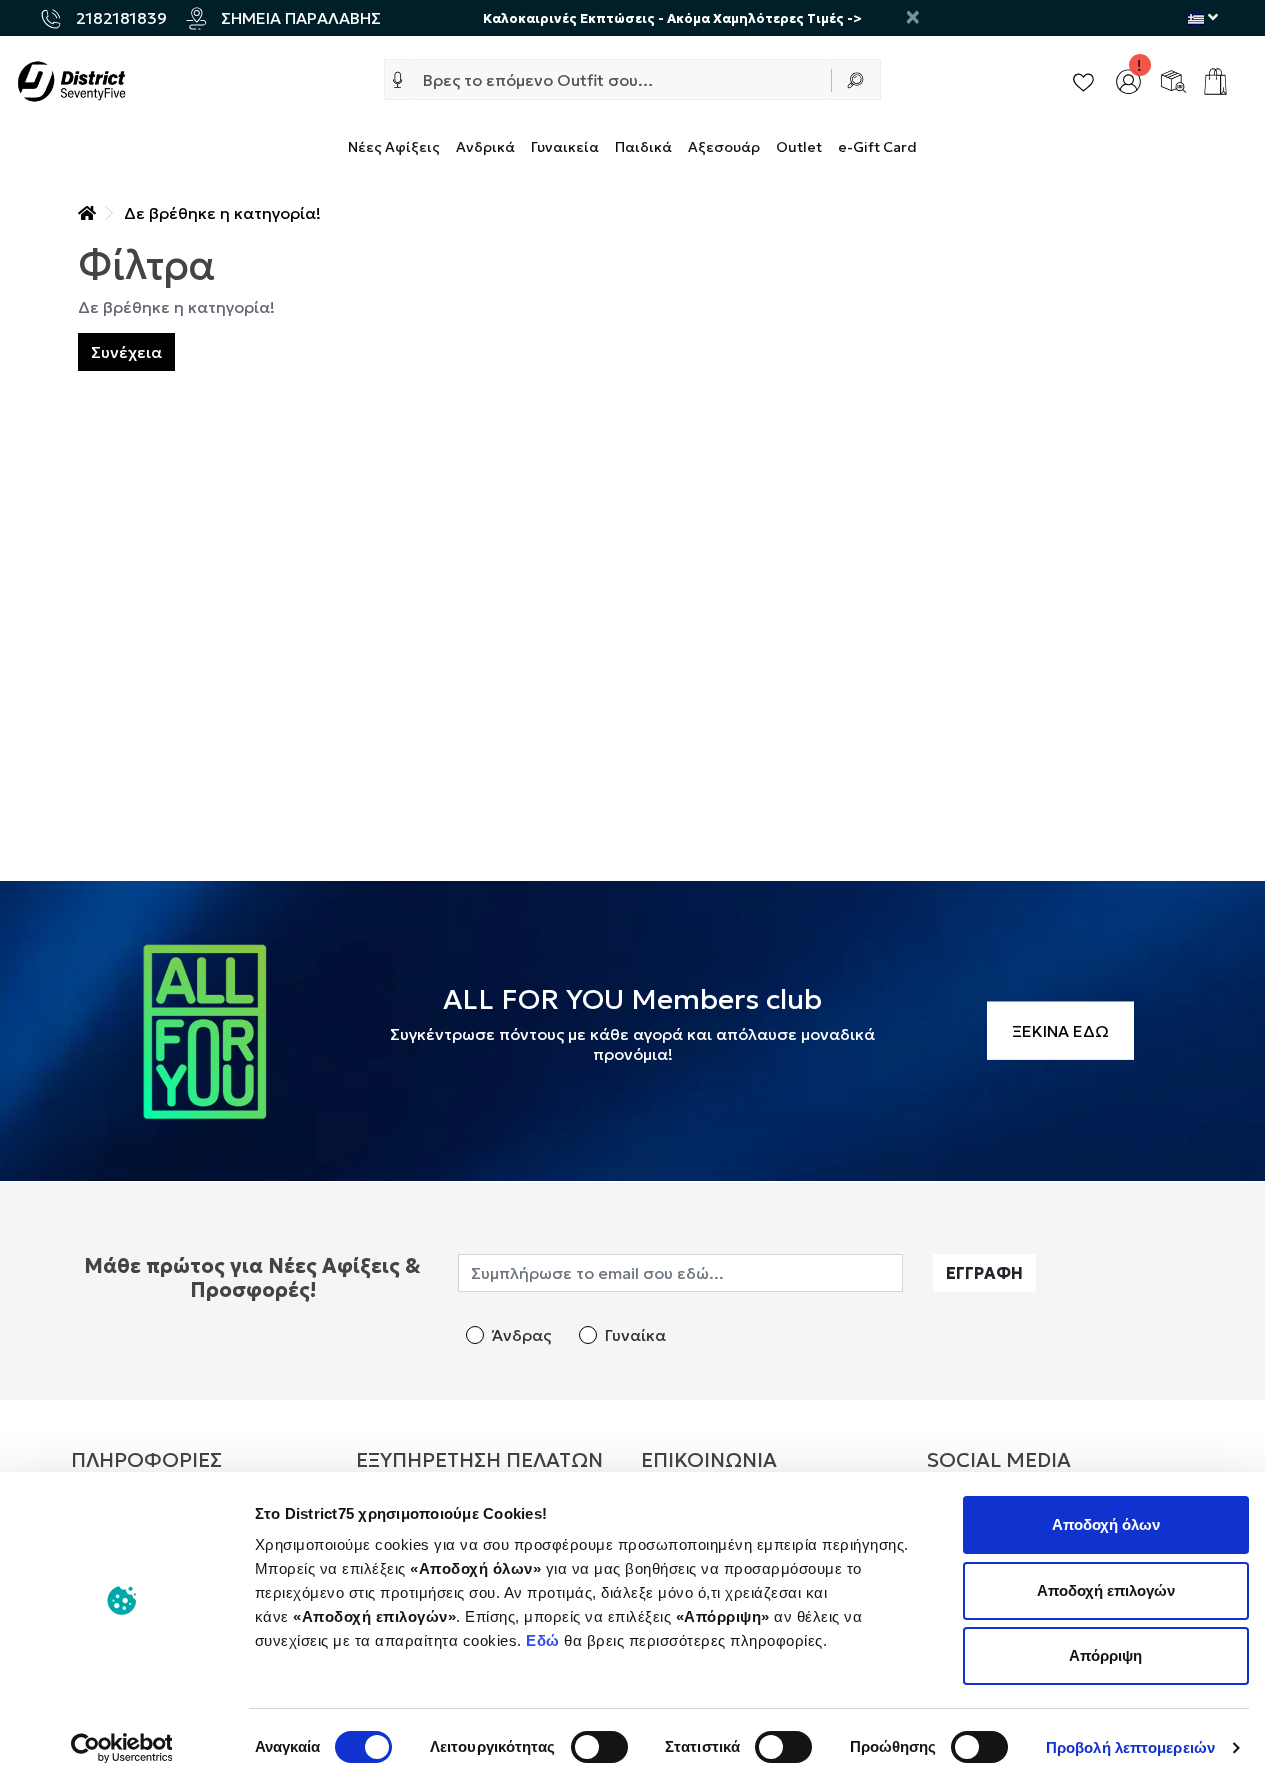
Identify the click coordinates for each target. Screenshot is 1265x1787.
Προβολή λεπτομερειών (1130, 1747)
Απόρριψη (1105, 1655)
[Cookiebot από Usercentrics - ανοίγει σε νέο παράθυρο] (121, 1748)
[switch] (599, 1747)
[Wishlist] (1083, 79)
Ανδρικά (485, 147)
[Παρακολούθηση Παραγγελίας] (1173, 79)
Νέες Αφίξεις (394, 147)
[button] (398, 80)
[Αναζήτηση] (856, 79)
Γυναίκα (635, 1335)
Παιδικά (643, 147)
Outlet (799, 147)
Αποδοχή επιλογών (1106, 1590)
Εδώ (545, 1640)
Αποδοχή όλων (1106, 1524)
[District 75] (71, 79)
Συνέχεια (126, 352)
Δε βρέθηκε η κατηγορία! (222, 213)
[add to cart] (1215, 81)
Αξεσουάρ (724, 147)
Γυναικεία (565, 147)
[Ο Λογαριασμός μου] (1128, 79)
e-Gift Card (877, 147)
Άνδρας (521, 1335)
